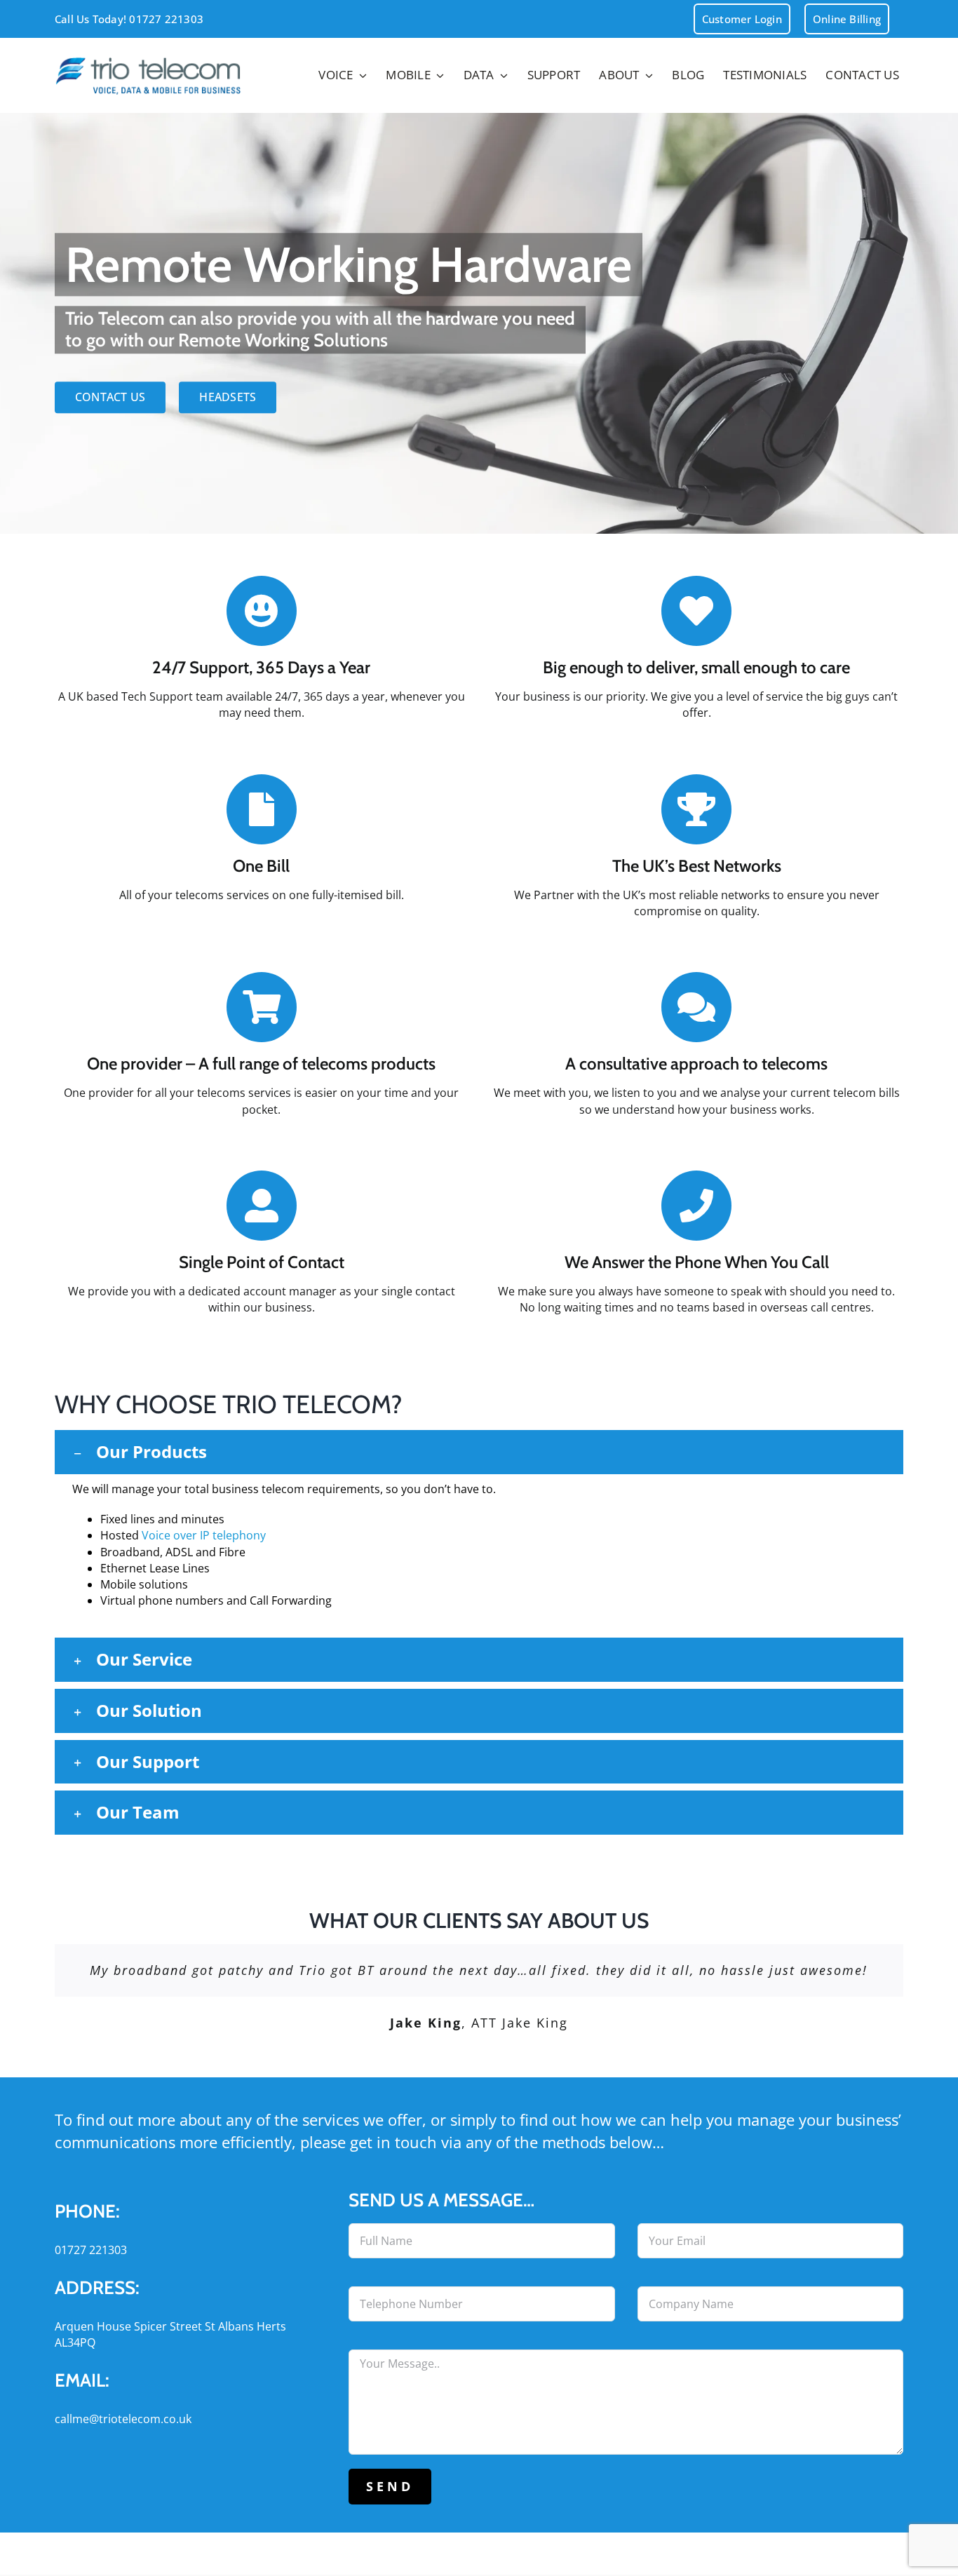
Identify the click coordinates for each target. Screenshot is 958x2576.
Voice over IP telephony (204, 1535)
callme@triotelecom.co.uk (123, 2419)
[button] (479, 1452)
